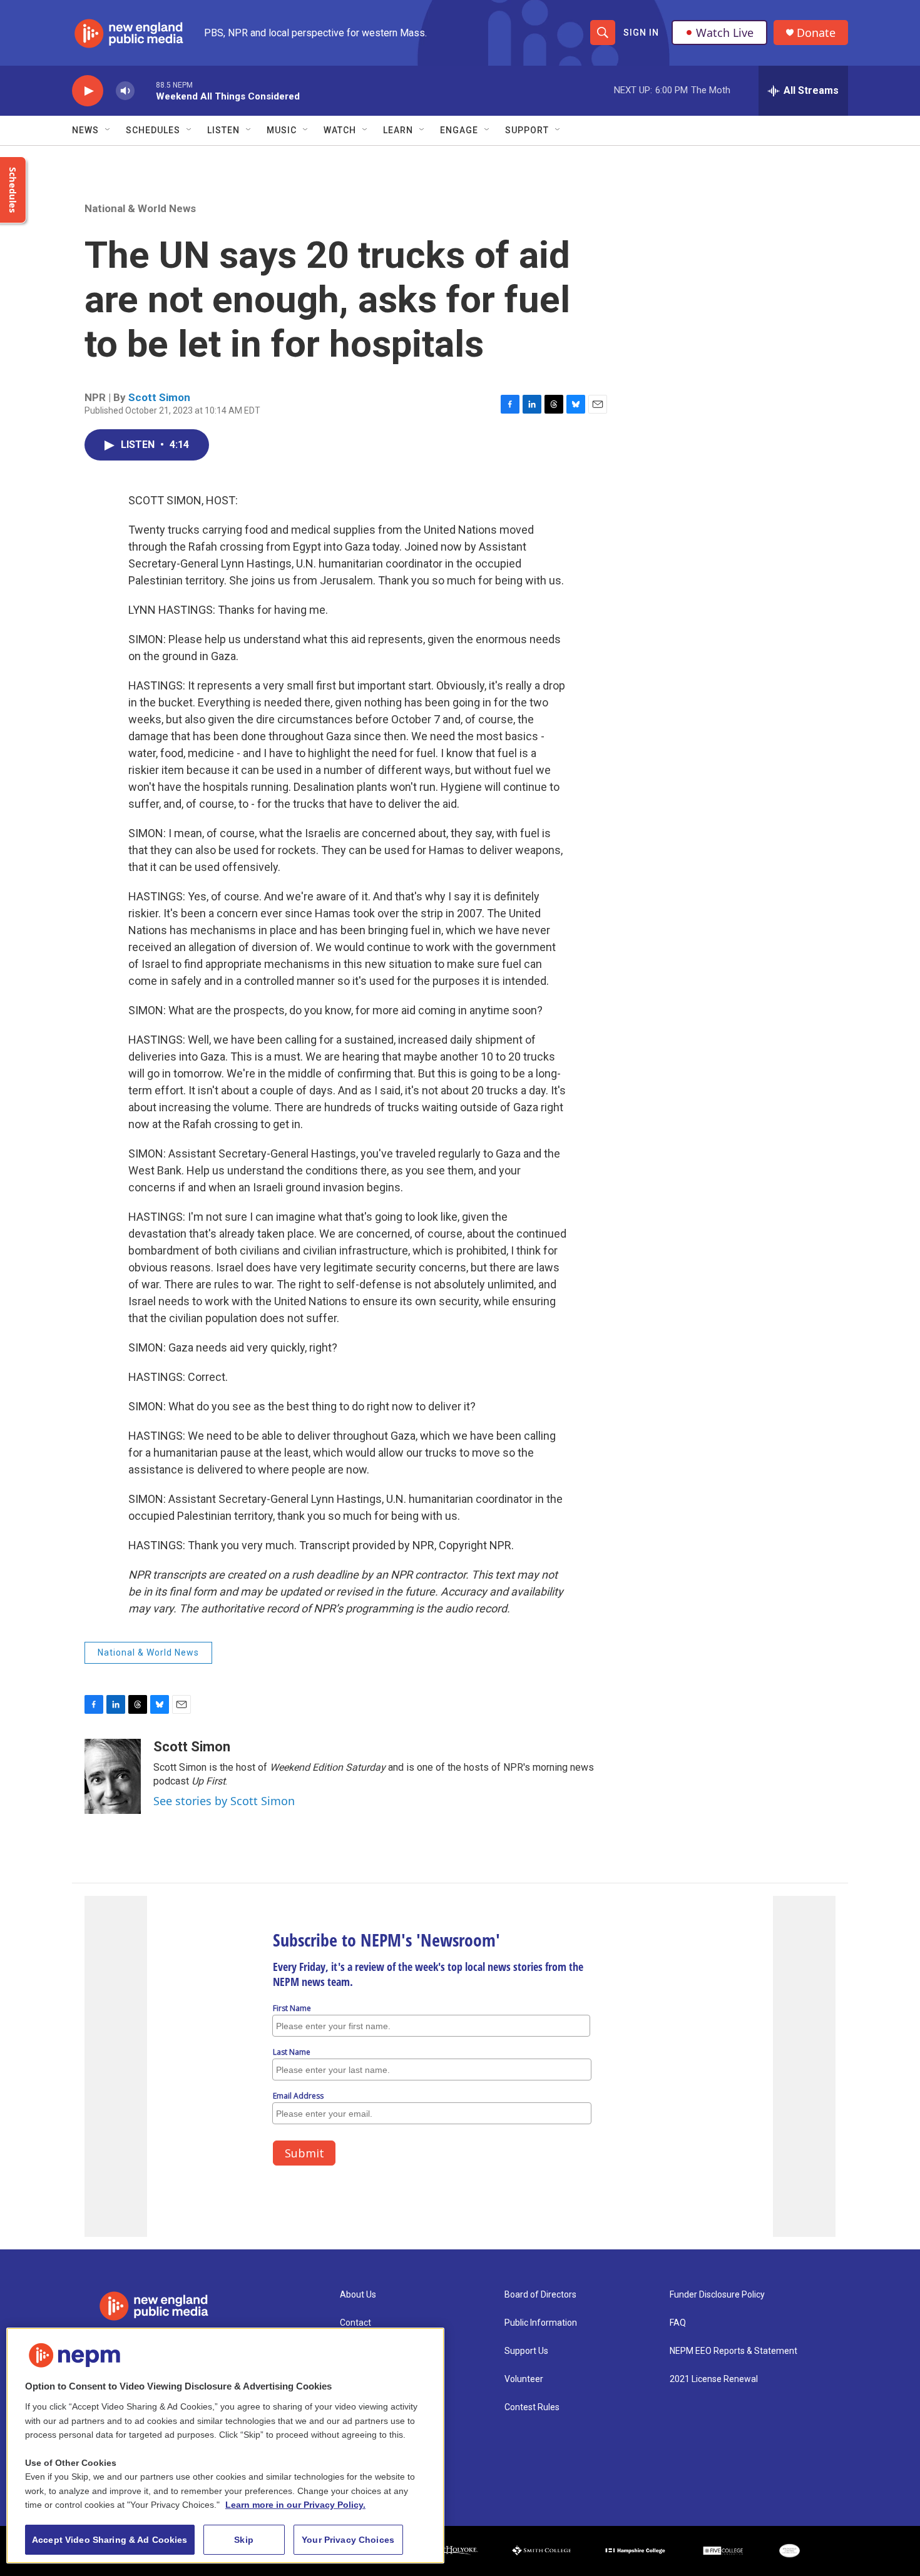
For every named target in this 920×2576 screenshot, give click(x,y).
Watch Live (725, 33)
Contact (355, 2323)
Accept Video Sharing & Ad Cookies (110, 2540)
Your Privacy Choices (348, 2540)
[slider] (145, 90)
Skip (244, 2540)
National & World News (140, 208)
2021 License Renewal (714, 2379)
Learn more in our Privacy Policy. (295, 2505)
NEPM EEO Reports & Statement (733, 2351)
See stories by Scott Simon (224, 1801)
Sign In (641, 33)
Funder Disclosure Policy (717, 2295)
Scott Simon (159, 397)
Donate (816, 33)
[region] (225, 2446)
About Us (358, 2295)
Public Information (541, 2323)
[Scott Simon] (113, 1776)
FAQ (678, 2323)
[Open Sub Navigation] (108, 130)
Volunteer (524, 2379)
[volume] (125, 91)
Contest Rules (532, 2407)
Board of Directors (540, 2295)
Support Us (526, 2351)
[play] (88, 91)
